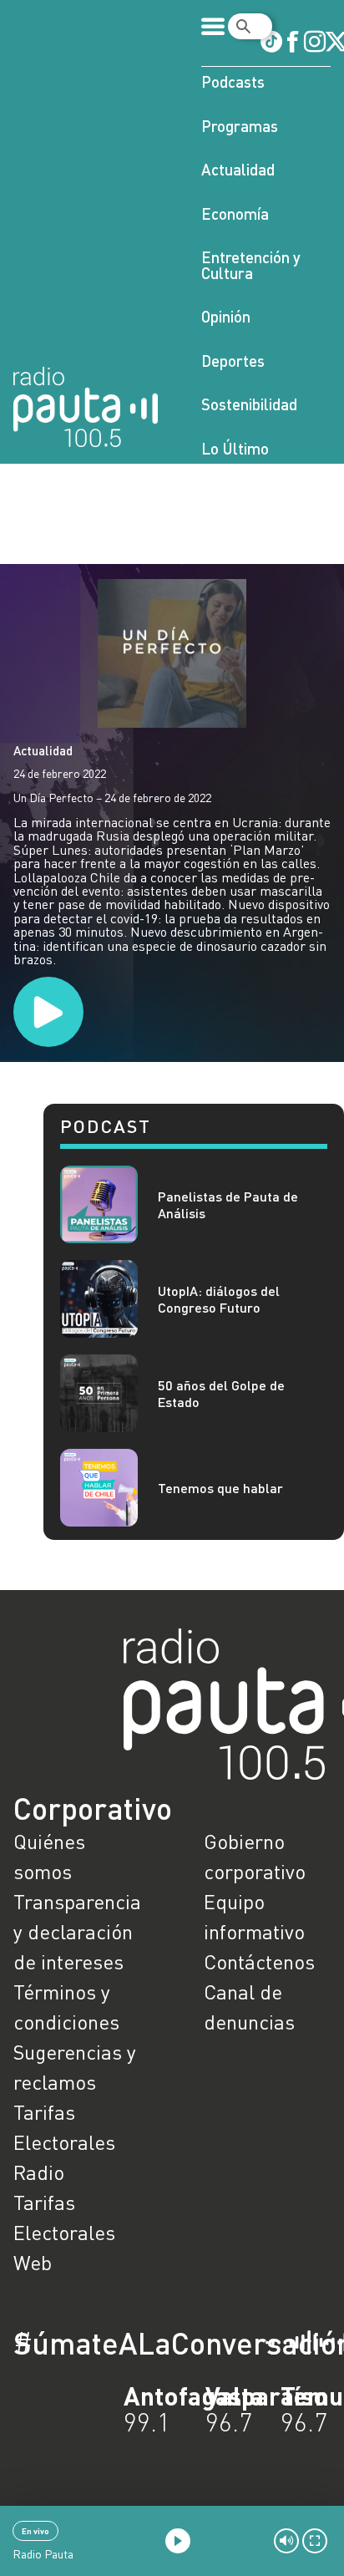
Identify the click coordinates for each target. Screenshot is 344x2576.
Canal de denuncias (249, 2007)
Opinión (226, 316)
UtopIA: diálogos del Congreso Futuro (219, 1298)
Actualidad (238, 169)
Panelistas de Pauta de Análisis (228, 1204)
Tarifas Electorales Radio (64, 2142)
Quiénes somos (49, 1856)
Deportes (233, 361)
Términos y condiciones (66, 2007)
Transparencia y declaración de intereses (77, 1931)
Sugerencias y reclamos (75, 2067)
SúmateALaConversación (126, 2343)
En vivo (35, 2531)
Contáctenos (259, 1961)
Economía (235, 213)
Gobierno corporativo (255, 1856)
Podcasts (233, 81)
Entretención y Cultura (251, 265)
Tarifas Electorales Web (64, 2232)
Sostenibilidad (249, 404)
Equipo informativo (254, 1916)
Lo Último (235, 448)
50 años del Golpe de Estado (221, 1393)
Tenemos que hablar (220, 1488)
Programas (240, 126)
